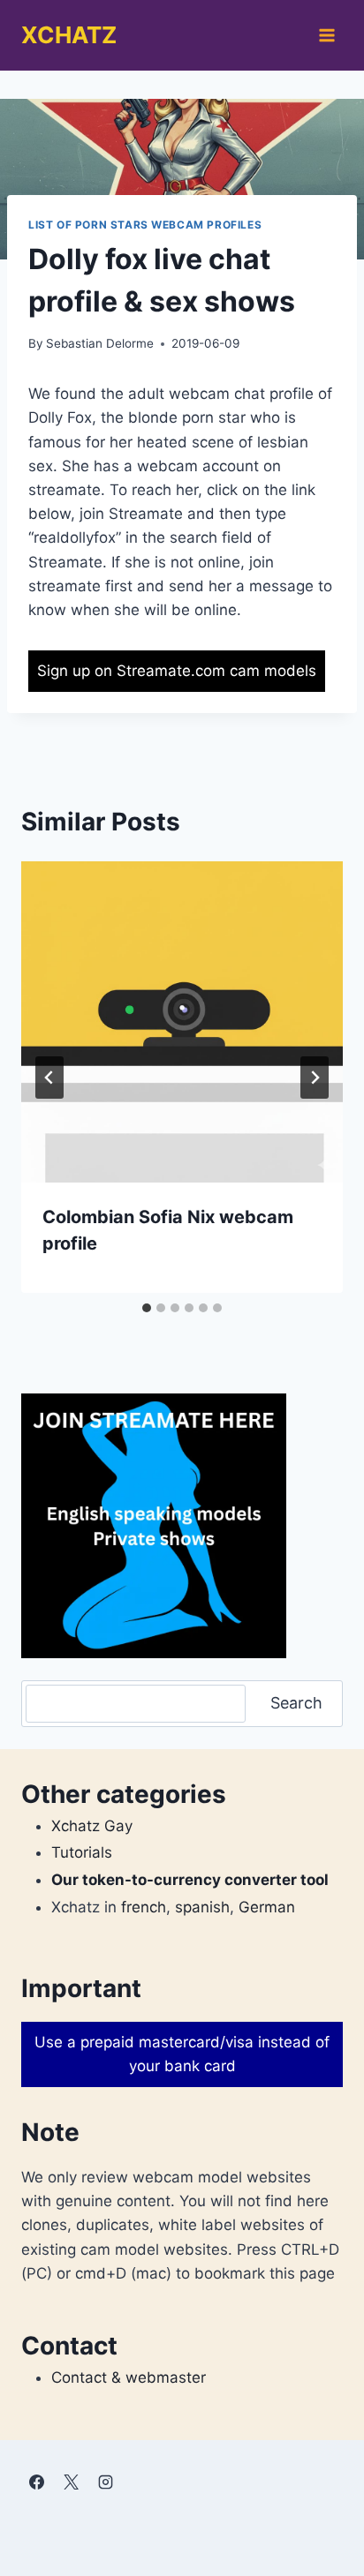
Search (296, 1703)
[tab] (147, 1308)
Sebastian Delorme (100, 343)
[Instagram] (105, 2482)
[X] (71, 2482)
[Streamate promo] (154, 1526)
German (267, 1907)
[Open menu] (326, 35)
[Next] (315, 1078)
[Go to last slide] (49, 1078)
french (144, 1907)
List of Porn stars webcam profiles (145, 225)
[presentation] (182, 1022)
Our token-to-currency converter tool (190, 1880)
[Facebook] (36, 2482)
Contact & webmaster (129, 2377)
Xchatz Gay (92, 1826)
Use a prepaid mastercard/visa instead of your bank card (182, 2054)
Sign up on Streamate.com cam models (177, 671)
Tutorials (82, 1852)
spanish (202, 1907)
